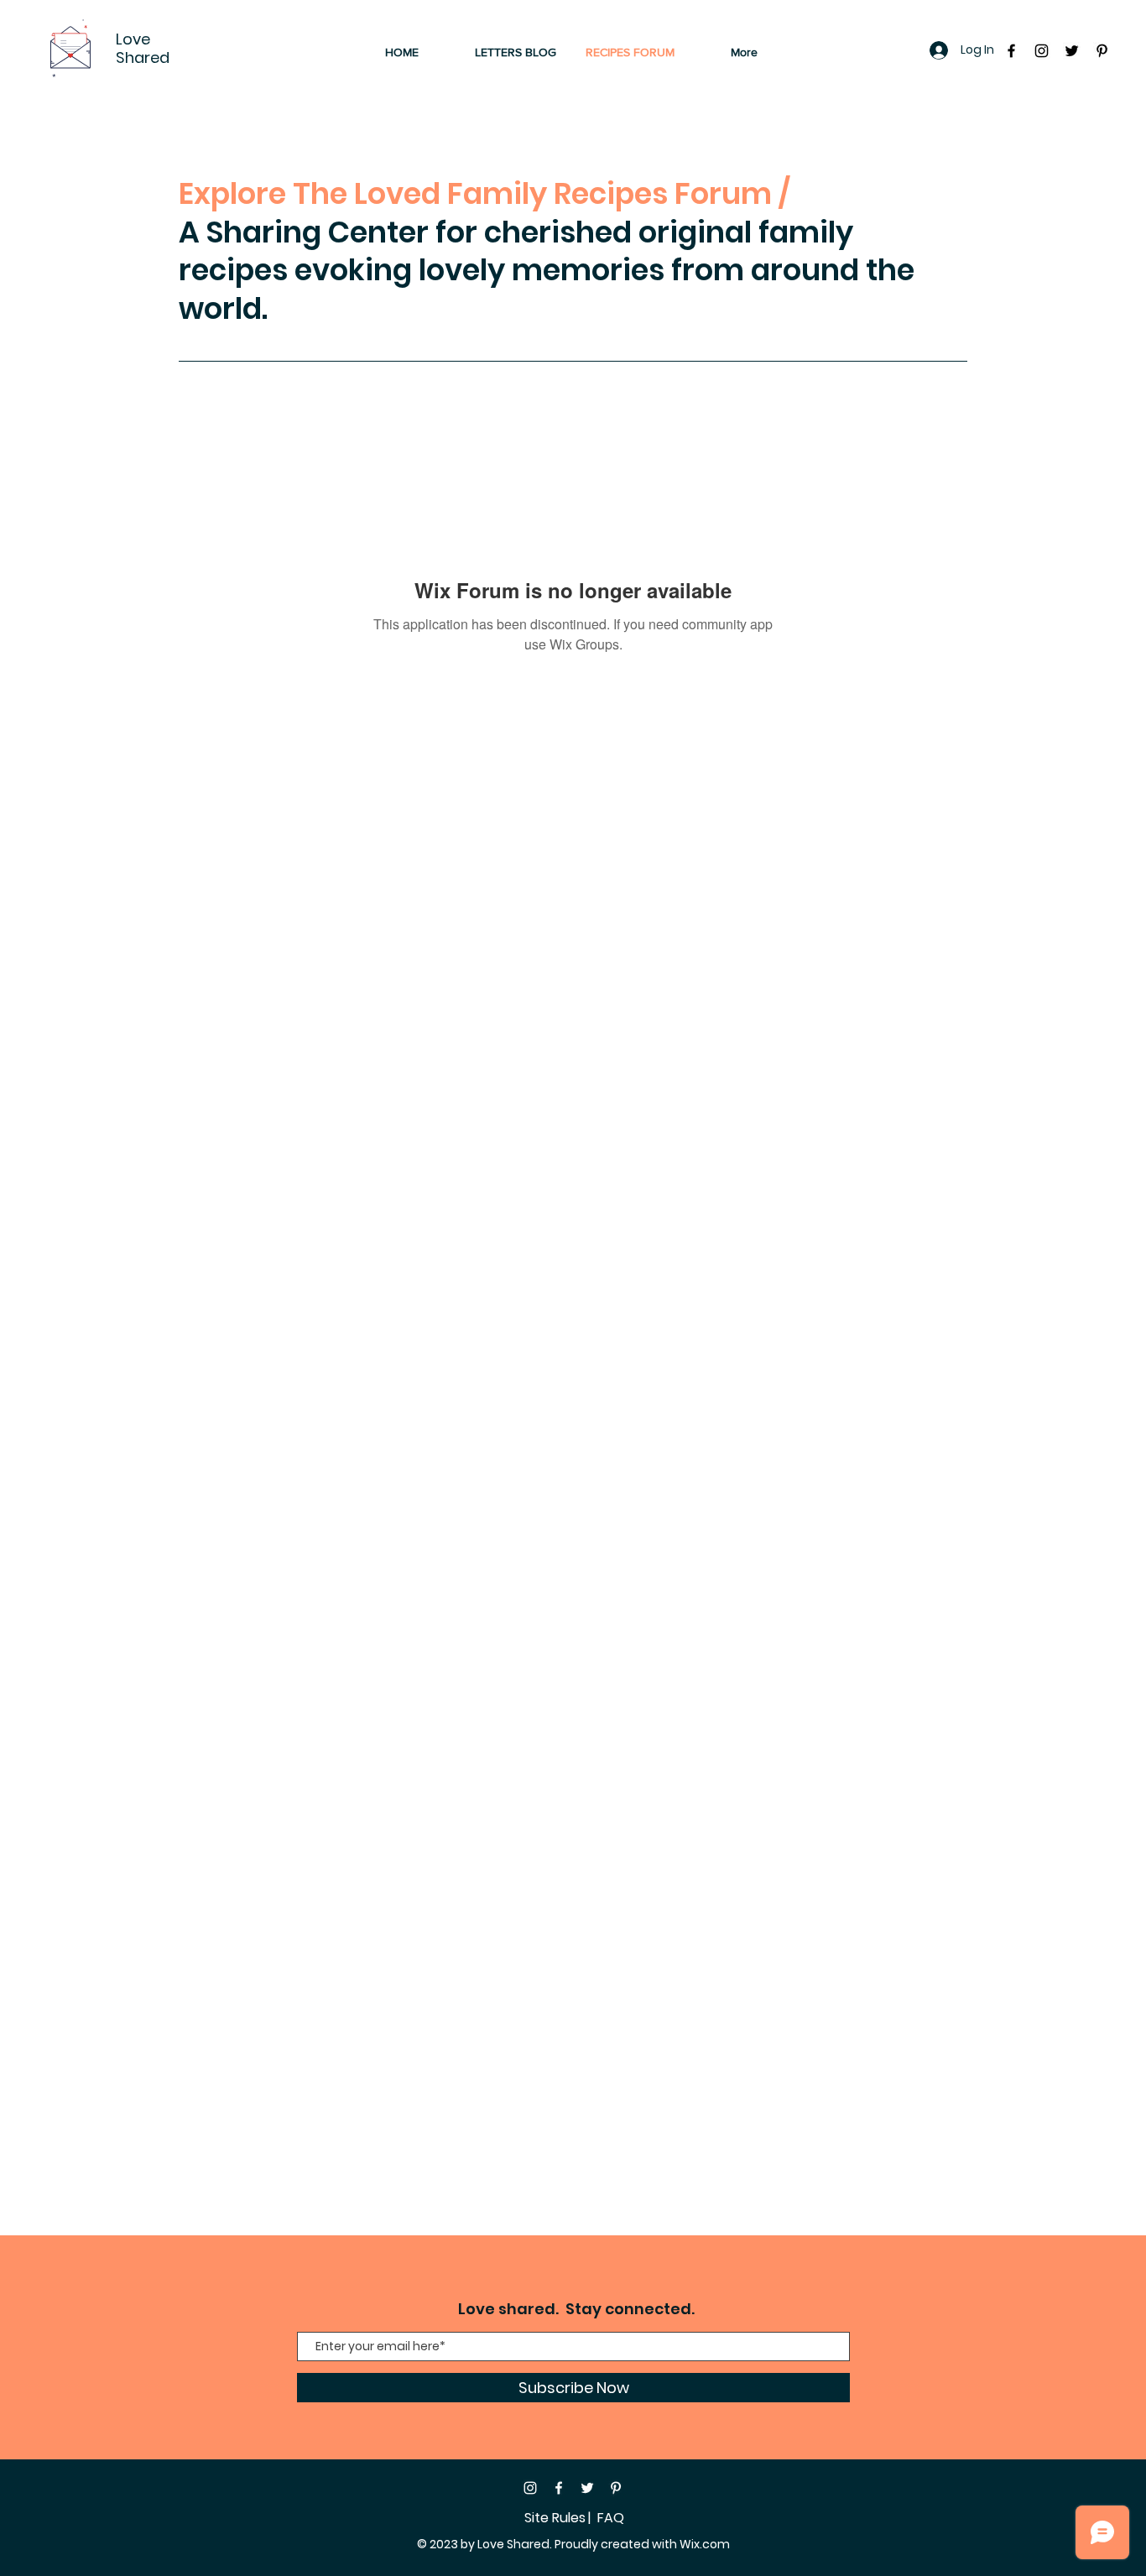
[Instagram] (530, 2488)
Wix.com (705, 2544)
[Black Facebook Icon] (1011, 51)
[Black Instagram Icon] (1042, 51)
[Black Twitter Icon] (1072, 51)
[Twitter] (587, 2488)
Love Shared (143, 48)
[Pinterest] (616, 2488)
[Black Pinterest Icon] (1102, 51)
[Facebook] (559, 2488)
